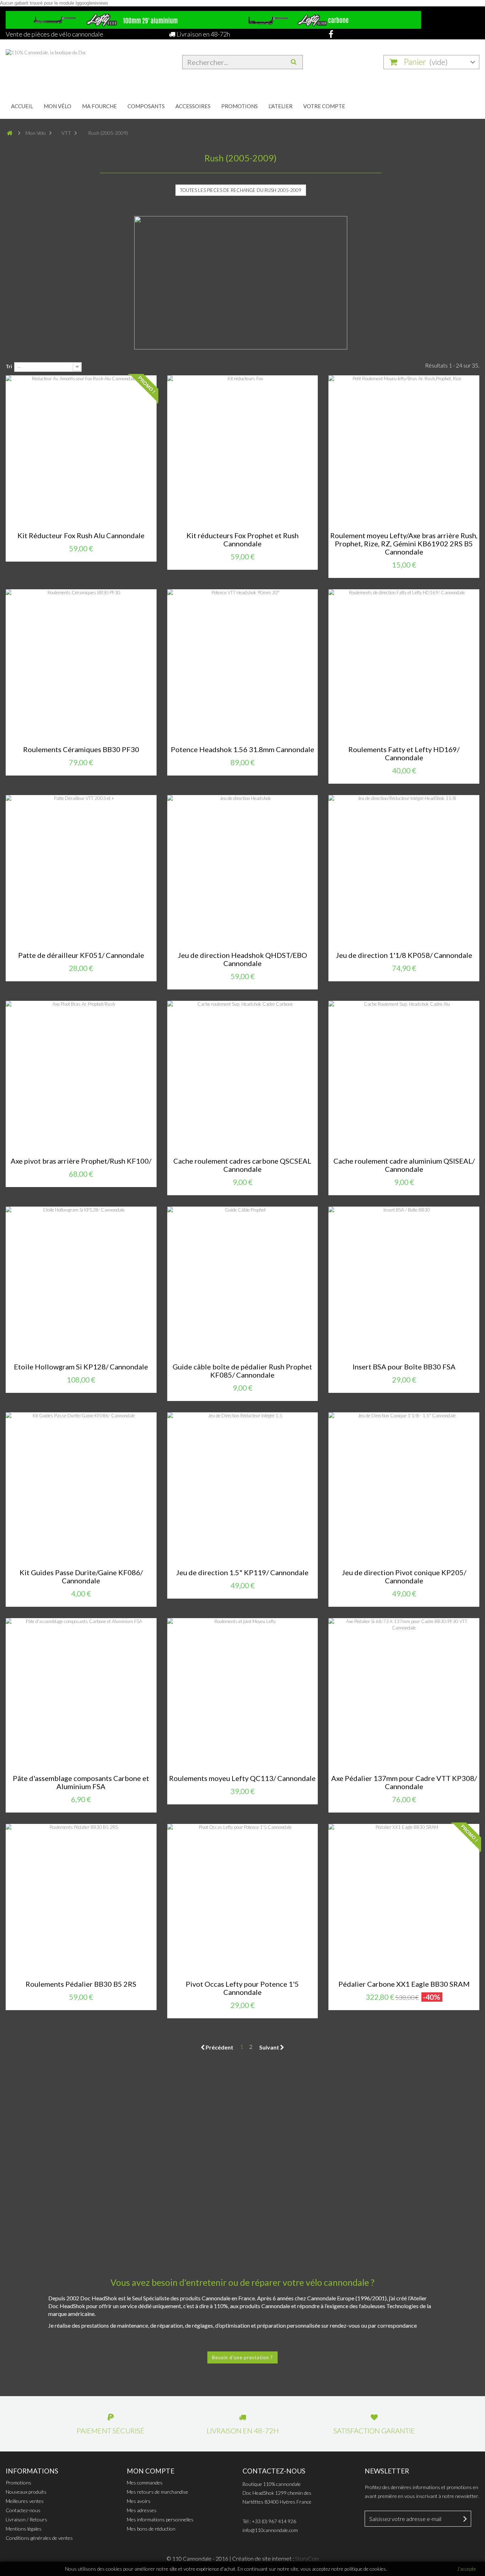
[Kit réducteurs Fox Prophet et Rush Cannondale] (243, 451)
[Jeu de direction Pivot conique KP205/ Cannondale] (404, 1488)
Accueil (22, 106)
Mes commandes (145, 2483)
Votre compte (324, 106)
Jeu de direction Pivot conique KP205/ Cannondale (404, 1577)
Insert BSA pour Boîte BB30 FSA (404, 1367)
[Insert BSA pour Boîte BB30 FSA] (404, 1282)
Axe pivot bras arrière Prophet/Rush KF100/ (81, 1161)
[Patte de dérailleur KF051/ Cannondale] (81, 870)
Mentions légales (24, 2529)
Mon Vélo (58, 106)
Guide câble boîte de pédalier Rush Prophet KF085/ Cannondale (242, 1371)
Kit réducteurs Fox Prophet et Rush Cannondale (243, 540)
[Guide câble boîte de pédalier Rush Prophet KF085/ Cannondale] (243, 1282)
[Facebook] (329, 34)
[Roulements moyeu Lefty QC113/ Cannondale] (243, 1694)
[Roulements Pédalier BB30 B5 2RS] (81, 1899)
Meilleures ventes (25, 2501)
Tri (9, 366)
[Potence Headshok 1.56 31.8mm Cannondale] (243, 665)
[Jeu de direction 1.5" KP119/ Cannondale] (243, 1488)
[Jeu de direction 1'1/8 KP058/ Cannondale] (404, 870)
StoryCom (307, 2559)
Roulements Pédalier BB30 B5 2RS (81, 1984)
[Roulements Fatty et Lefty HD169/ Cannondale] (404, 665)
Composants (146, 106)
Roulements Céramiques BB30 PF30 (81, 749)
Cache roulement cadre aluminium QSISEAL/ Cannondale (404, 1165)
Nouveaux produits (26, 2492)
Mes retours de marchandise (157, 2492)
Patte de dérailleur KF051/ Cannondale (81, 955)
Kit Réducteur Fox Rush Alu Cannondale (81, 536)
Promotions (239, 106)
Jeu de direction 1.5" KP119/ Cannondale (242, 1573)
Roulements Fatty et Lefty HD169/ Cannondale (404, 754)
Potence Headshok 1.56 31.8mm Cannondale (243, 749)
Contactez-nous (23, 2510)
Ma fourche (99, 106)
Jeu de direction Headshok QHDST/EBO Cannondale (243, 959)
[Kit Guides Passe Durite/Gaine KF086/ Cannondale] (81, 1488)
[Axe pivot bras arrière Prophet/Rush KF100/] (81, 1076)
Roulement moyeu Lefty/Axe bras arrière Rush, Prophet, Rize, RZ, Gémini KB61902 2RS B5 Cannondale (404, 544)
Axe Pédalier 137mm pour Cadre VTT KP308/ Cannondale (404, 1782)
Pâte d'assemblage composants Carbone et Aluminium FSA (81, 1782)
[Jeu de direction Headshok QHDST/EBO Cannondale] (243, 870)
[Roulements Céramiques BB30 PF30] (81, 665)
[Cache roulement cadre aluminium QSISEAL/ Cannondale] (404, 1076)
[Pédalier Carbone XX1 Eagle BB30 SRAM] (404, 1899)
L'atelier (280, 106)
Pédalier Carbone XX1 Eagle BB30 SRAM (404, 1984)
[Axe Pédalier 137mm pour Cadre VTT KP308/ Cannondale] (404, 1694)
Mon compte (151, 2471)
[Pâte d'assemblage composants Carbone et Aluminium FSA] (81, 1694)
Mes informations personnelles (160, 2519)
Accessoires (193, 106)
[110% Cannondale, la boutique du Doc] (81, 66)
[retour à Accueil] (13, 133)
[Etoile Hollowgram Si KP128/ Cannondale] (81, 1282)
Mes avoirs (139, 2501)
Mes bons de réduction (151, 2529)
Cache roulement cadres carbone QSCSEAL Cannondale (242, 1165)
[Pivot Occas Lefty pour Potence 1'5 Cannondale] (243, 1899)
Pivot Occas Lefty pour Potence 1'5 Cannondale (242, 1988)
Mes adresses (142, 2510)
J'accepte (467, 2569)
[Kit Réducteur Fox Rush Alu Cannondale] (81, 451)
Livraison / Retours (26, 2519)
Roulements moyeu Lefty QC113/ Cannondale (242, 1778)
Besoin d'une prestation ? (243, 2357)
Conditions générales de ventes (39, 2538)
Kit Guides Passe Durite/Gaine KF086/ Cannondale (81, 1577)
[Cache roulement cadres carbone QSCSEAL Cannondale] (243, 1076)
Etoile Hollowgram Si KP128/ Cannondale (81, 1367)
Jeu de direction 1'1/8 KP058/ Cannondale (404, 955)
